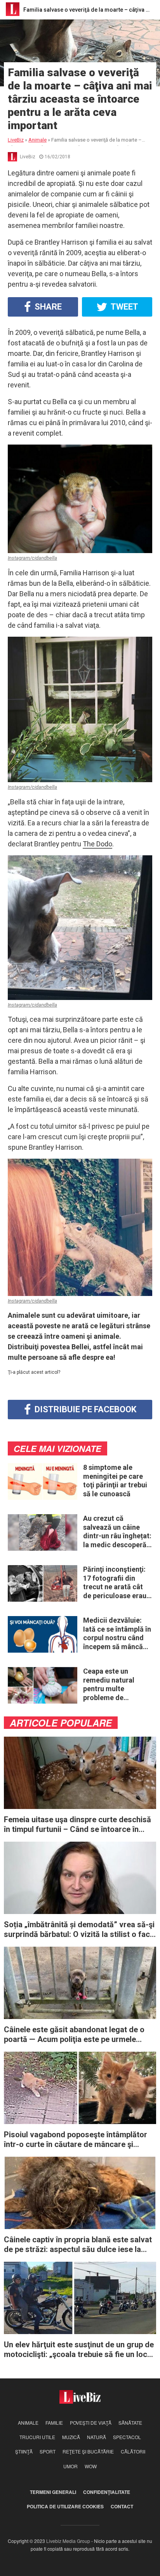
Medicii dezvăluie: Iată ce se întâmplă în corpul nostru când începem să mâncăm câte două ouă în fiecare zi (117, 1634)
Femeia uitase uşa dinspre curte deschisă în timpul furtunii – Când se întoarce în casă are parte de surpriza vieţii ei (77, 1825)
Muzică (71, 2437)
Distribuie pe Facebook (84, 1409)
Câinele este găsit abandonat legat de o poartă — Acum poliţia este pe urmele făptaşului (74, 2035)
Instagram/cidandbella (32, 558)
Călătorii (133, 2451)
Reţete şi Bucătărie (88, 2451)
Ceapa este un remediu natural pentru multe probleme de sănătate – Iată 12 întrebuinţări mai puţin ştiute (112, 1685)
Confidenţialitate (107, 2492)
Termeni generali (53, 2492)
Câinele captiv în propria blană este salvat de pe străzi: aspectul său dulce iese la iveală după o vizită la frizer (78, 2245)
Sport (48, 2451)
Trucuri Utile (37, 2437)
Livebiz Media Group (68, 2541)
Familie (54, 2423)
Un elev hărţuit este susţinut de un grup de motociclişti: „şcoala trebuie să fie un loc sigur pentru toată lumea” (79, 2350)
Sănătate (130, 2423)
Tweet (124, 307)
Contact (122, 2506)
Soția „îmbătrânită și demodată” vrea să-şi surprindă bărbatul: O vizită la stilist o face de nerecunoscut (79, 1930)
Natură (97, 2437)
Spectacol (127, 2437)
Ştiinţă (24, 2451)
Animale (28, 2423)
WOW (91, 2466)
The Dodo (97, 844)
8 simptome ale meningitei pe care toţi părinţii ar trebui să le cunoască (115, 1481)
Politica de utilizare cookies (65, 2506)
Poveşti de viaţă (91, 2423)
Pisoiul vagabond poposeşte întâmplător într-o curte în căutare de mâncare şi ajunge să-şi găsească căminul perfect (76, 2140)
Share (47, 307)
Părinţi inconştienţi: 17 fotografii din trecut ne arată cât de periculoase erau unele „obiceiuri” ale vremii (115, 1583)
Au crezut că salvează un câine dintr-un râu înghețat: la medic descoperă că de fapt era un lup (117, 1532)
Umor (70, 2466)
